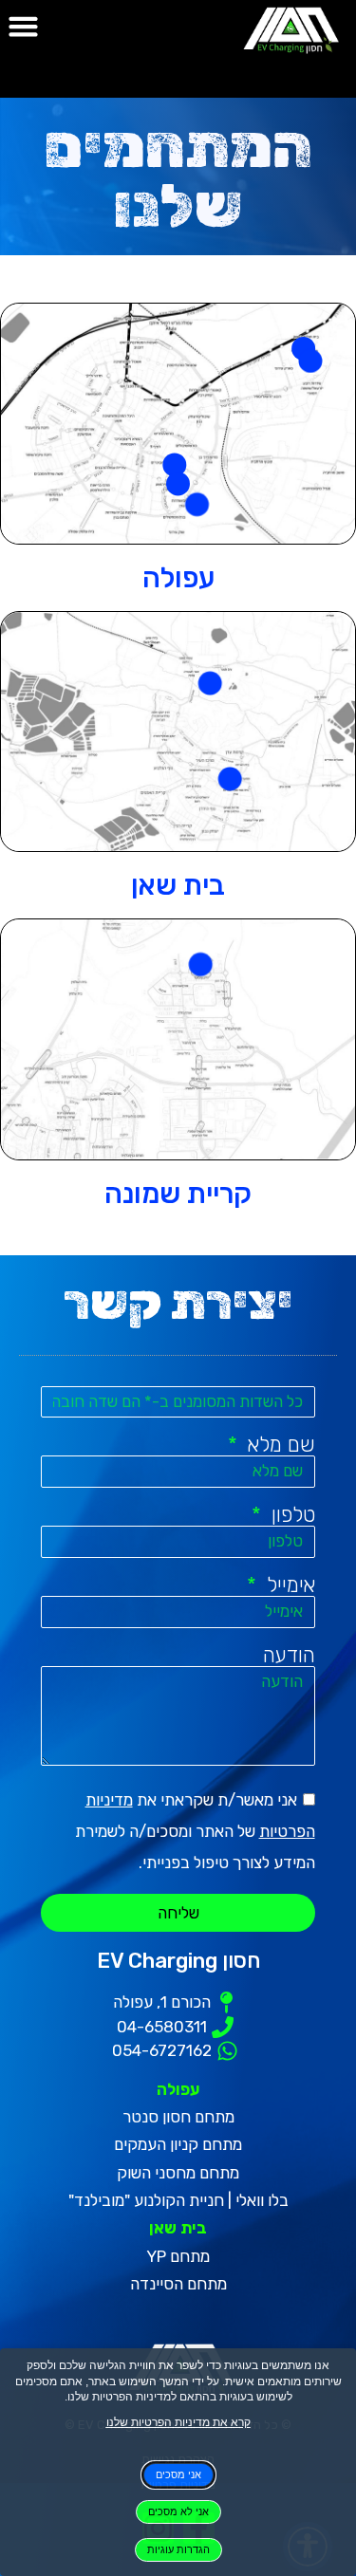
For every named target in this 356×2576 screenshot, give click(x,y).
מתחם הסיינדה (178, 2284)
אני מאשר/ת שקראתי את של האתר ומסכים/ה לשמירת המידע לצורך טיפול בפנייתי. (195, 1831)
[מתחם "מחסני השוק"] (310, 361)
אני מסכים (178, 2474)
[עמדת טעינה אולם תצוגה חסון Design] (201, 964)
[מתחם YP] (229, 779)
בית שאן (178, 885)
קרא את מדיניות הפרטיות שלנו (178, 2422)
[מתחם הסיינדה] (210, 684)
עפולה (178, 578)
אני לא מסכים (178, 2511)
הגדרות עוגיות (178, 2549)
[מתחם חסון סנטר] (197, 504)
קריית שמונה (178, 1194)
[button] (24, 27)
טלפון (290, 1515)
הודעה (289, 1656)
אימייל (288, 1585)
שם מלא (278, 1445)
